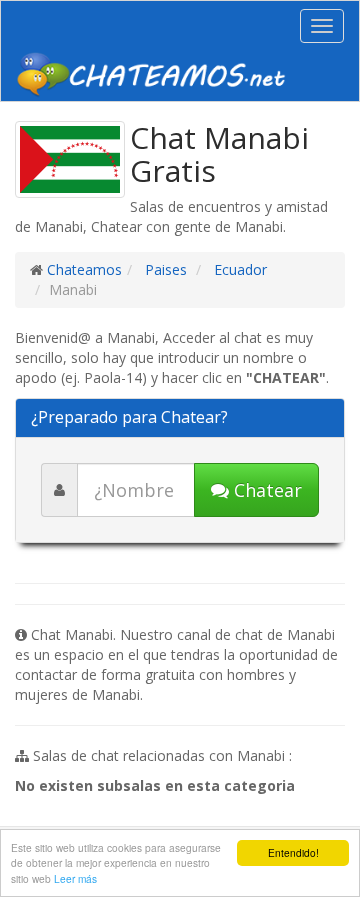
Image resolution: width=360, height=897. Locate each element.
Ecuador (238, 269)
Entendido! (293, 852)
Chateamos (84, 269)
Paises (164, 269)
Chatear (265, 490)
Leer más (75, 878)
